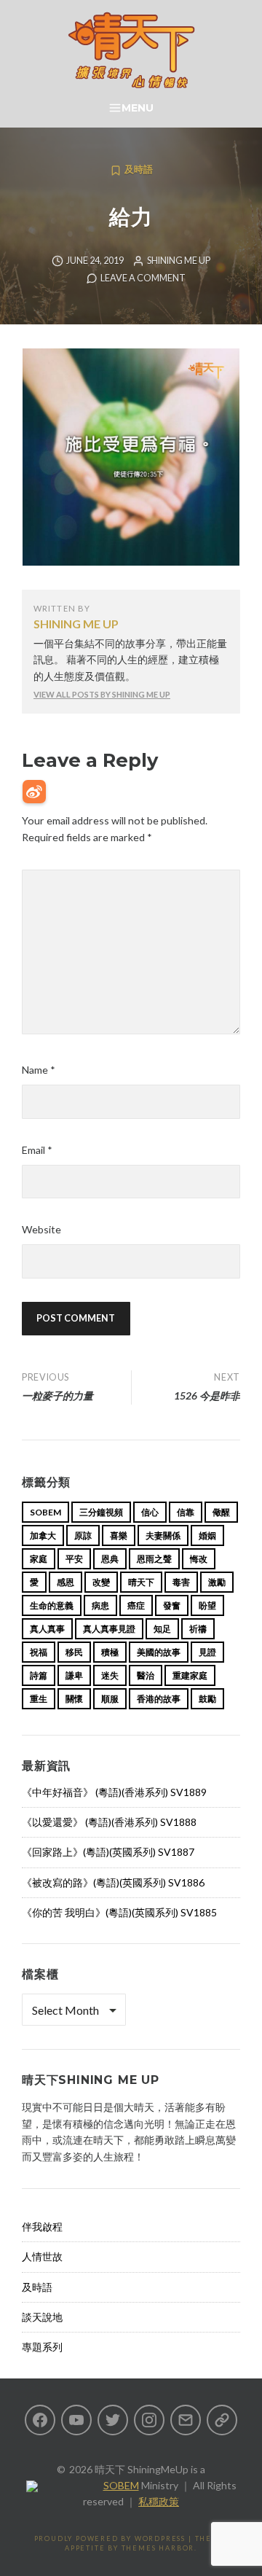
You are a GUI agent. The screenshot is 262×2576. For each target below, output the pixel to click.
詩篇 (39, 1675)
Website (41, 1229)
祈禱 (198, 1629)
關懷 (74, 1699)
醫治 (146, 1675)
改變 (101, 1582)
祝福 (39, 1652)
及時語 (139, 169)
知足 (162, 1629)
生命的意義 (52, 1605)
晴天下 (141, 1582)
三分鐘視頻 (101, 1512)
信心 (150, 1512)
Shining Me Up (179, 261)
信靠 (186, 1512)
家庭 (39, 1559)
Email (37, 1150)
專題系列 (42, 2347)
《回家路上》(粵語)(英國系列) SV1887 (108, 1852)
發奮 (172, 1605)
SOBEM (121, 2485)
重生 (39, 1699)
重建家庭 (190, 1675)
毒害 (181, 1582)
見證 (207, 1652)
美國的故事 (159, 1652)
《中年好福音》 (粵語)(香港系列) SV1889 (114, 1792)
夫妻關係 (163, 1535)
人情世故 (42, 2256)
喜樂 (119, 1535)
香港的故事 (159, 1699)
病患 (100, 1605)
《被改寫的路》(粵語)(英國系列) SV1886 (113, 1882)
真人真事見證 (109, 1629)
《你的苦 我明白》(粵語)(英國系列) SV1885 (119, 1912)
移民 (74, 1652)
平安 (74, 1559)
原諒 (83, 1535)
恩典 (110, 1559)
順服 (110, 1699)
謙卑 (74, 1675)
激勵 (217, 1582)
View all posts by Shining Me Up (102, 694)
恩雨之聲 (154, 1559)
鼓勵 (207, 1699)
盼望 (207, 1605)
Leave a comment (143, 278)
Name (39, 1070)
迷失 (110, 1675)
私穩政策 (159, 2501)
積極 (110, 1652)
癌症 (136, 1605)
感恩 (65, 1582)
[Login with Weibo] (34, 792)
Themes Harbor (158, 2548)
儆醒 (221, 1512)
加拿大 (43, 1535)
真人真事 (47, 1629)
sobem (45, 1512)
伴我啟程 (42, 2226)
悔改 (199, 1559)
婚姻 (207, 1535)
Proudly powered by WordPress (110, 2538)
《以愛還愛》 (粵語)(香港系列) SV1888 (109, 1822)
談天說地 (42, 2317)
